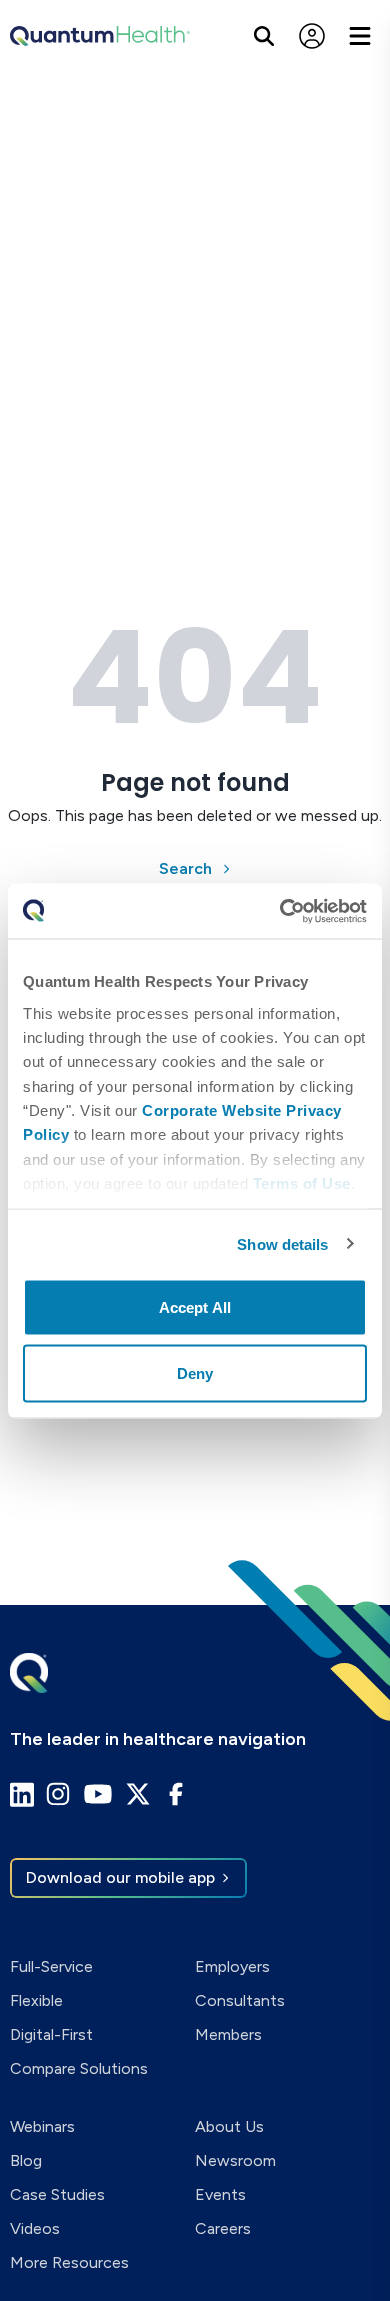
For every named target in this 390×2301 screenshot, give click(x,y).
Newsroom (235, 2160)
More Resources (69, 2262)
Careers (223, 2228)
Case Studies (57, 2194)
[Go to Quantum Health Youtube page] (98, 1794)
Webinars (42, 2126)
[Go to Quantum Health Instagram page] (58, 1794)
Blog (26, 2160)
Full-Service (51, 1966)
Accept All (195, 1307)
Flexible (36, 2000)
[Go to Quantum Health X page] (138, 1794)
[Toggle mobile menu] (360, 36)
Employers (232, 1966)
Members (228, 2034)
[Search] (264, 36)
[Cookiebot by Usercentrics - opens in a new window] (280, 911)
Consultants (240, 2000)
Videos (35, 2228)
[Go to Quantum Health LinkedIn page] (22, 1794)
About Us (229, 2126)
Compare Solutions (79, 2068)
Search (185, 868)
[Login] (312, 36)
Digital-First (51, 2034)
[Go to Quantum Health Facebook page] (176, 1794)
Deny (195, 1372)
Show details (282, 1243)
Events (220, 2194)
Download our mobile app (120, 1877)
